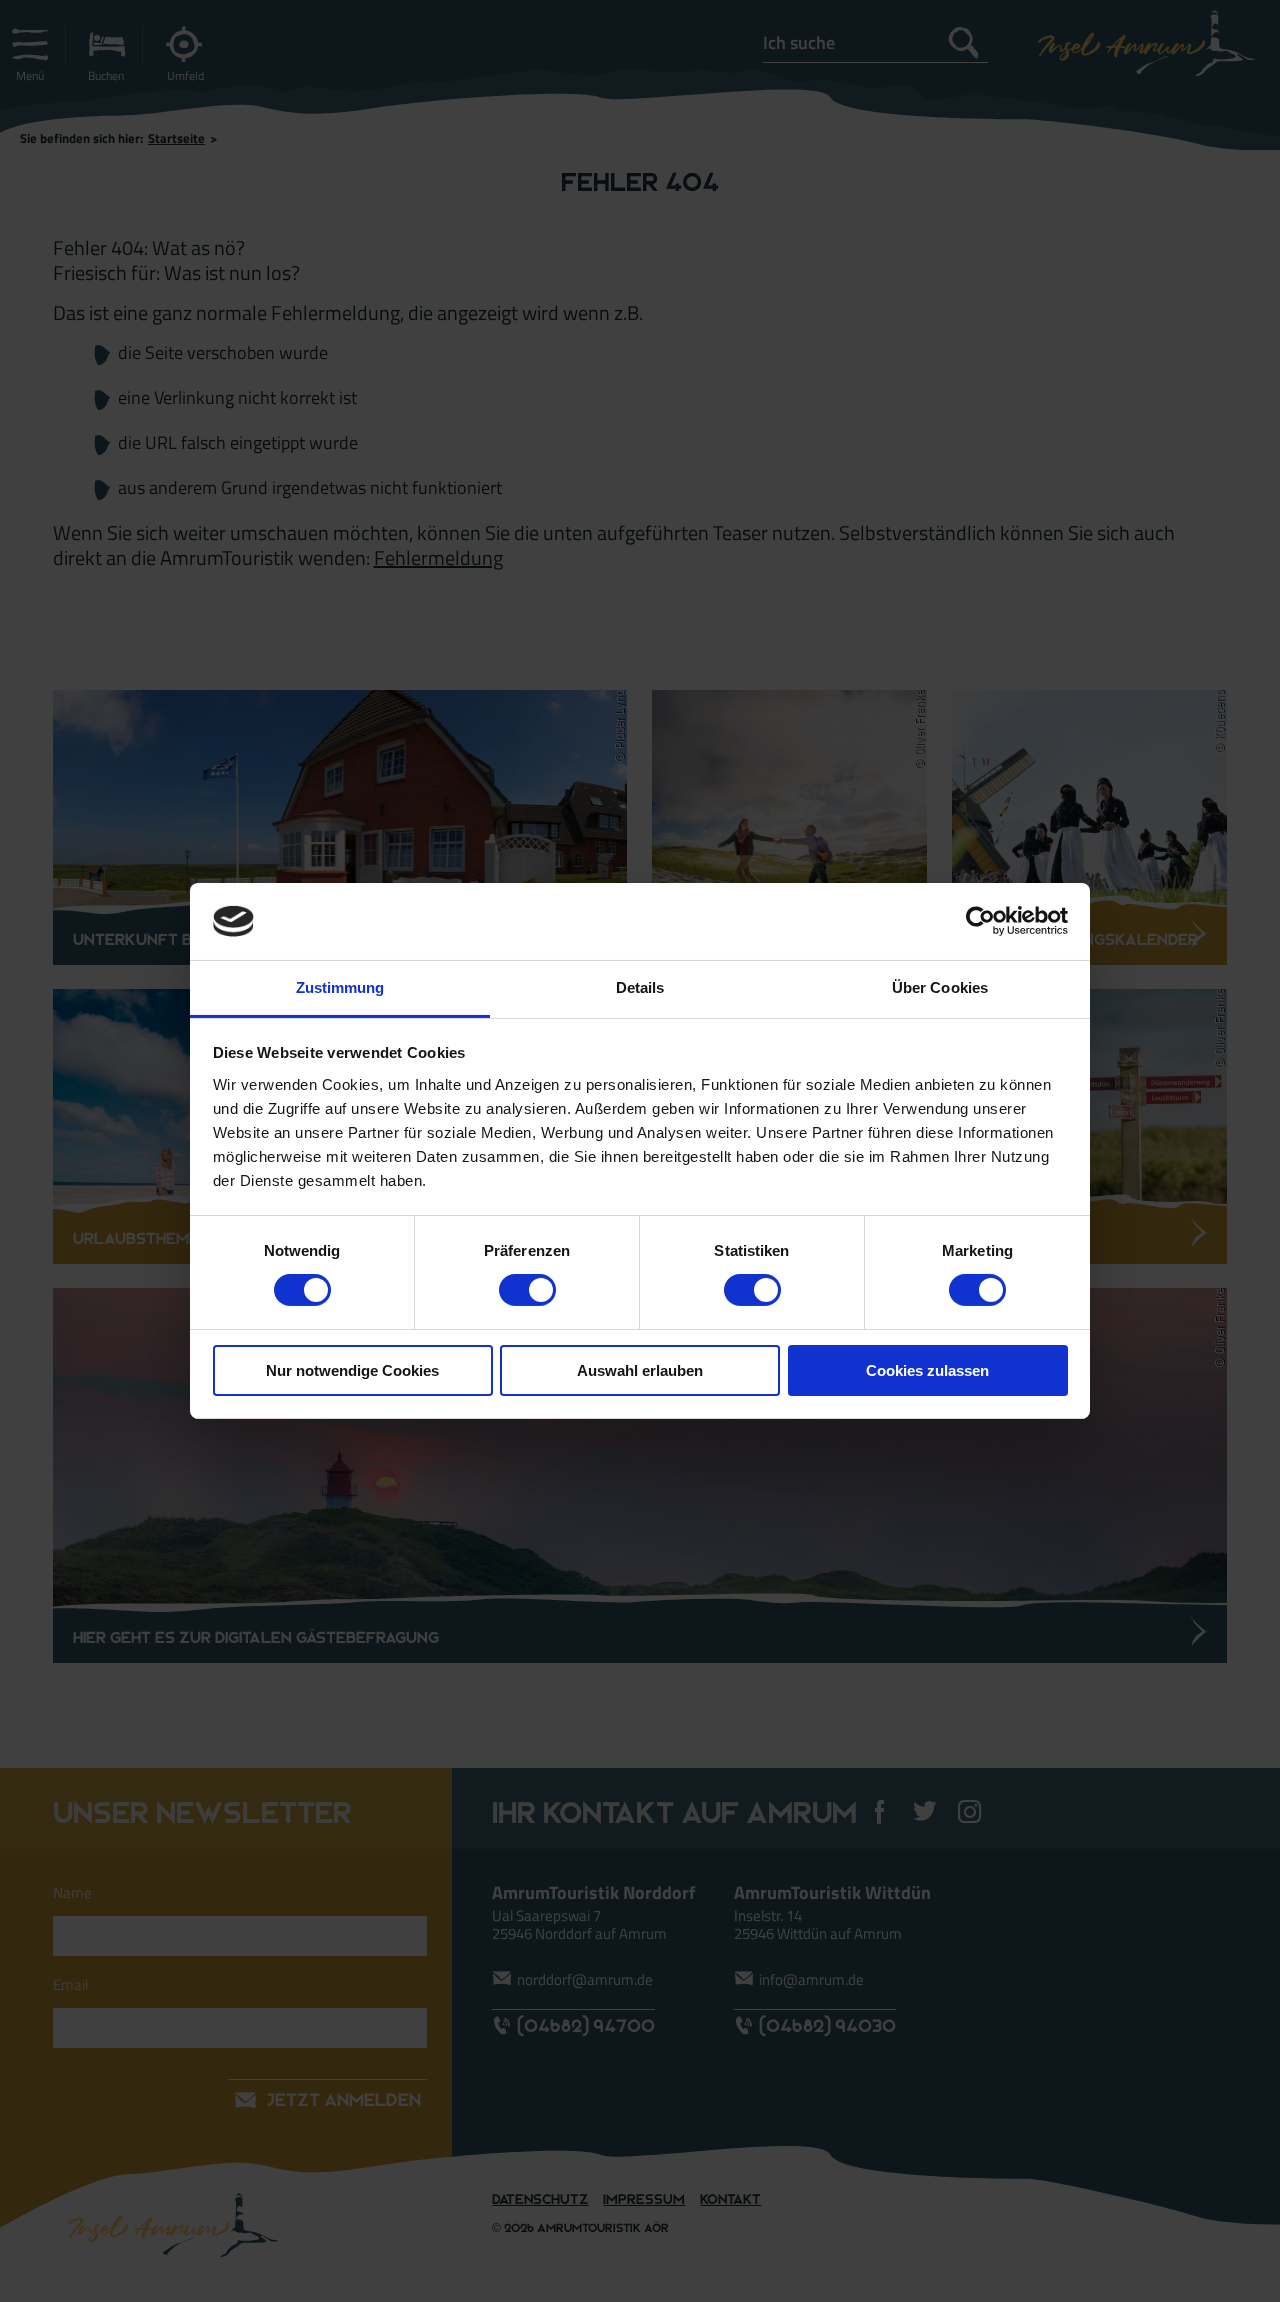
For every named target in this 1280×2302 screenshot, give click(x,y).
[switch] (527, 1290)
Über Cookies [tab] (940, 987)
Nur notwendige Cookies (352, 1370)
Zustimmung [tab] (340, 987)
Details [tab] (640, 987)
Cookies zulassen (927, 1370)
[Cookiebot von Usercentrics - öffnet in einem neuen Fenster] (980, 921)
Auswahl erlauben (640, 1370)
